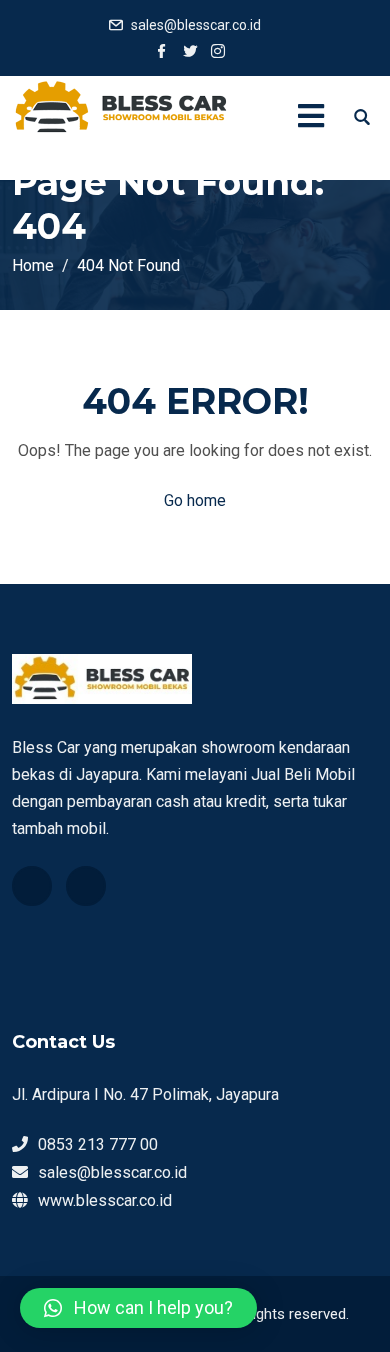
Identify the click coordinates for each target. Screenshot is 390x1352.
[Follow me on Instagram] (218, 53)
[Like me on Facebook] (162, 53)
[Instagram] (86, 886)
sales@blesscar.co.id (196, 25)
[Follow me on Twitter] (190, 53)
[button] (138, 1308)
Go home (195, 500)
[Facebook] (32, 886)
